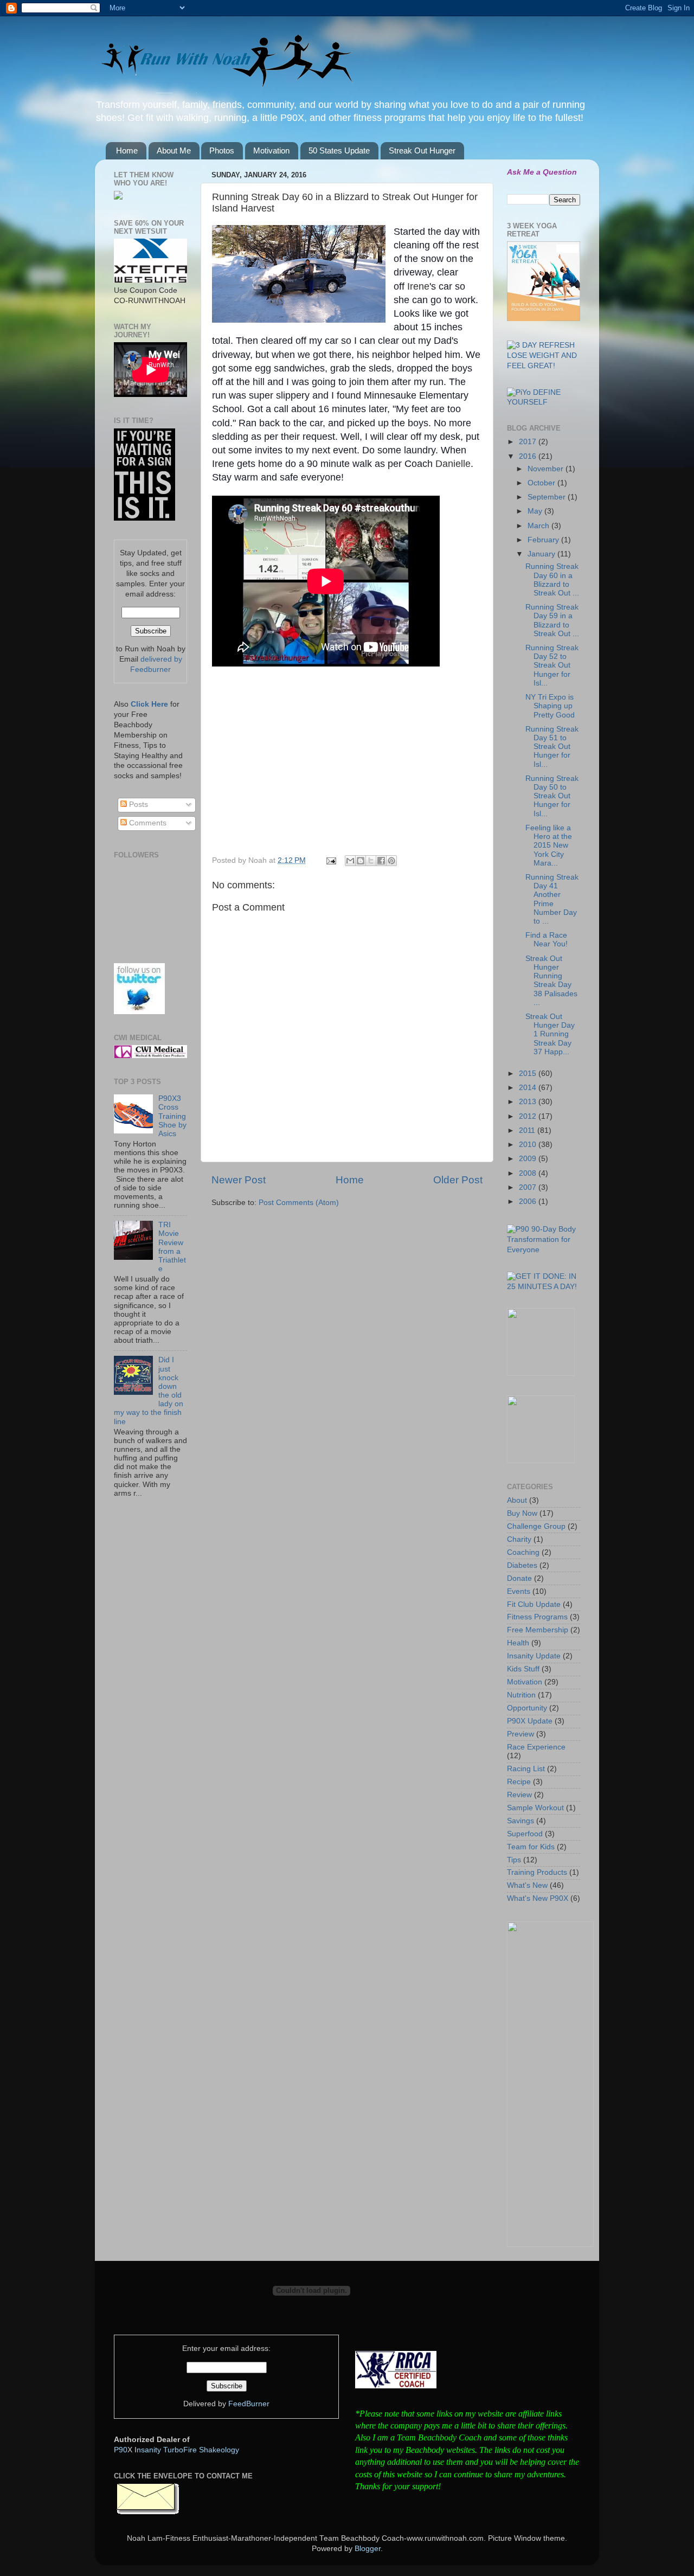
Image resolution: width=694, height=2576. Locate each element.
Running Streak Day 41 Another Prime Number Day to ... (552, 899)
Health (518, 1643)
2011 (528, 1130)
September (548, 497)
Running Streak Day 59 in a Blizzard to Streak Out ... (552, 620)
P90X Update (530, 1721)
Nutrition (521, 1695)
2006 (529, 1202)
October (542, 483)
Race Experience (536, 1747)
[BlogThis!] (361, 861)
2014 (529, 1088)
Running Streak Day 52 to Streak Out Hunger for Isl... (552, 665)
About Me (174, 150)
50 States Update (339, 150)
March (539, 526)
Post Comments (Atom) (299, 1203)
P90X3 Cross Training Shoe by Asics (172, 1116)
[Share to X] (371, 861)
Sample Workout (535, 1808)
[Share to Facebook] (381, 861)
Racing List (526, 1769)
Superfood (525, 1834)
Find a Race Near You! (547, 940)
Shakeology (219, 2450)
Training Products (537, 1872)
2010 (529, 1145)
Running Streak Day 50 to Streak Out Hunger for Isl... (552, 796)
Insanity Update (534, 1656)
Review (519, 1795)
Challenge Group (536, 1526)
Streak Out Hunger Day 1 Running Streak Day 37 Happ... (550, 1034)
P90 (121, 2450)
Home (127, 150)
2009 (529, 1159)
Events (519, 1591)
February (544, 540)
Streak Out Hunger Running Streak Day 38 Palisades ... (551, 981)
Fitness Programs (537, 1617)
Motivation (271, 150)
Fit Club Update (534, 1604)
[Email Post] (330, 860)
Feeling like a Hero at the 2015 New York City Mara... (549, 845)
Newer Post (239, 1180)
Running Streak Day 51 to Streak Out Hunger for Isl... (552, 747)
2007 (529, 1187)
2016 (529, 456)
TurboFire (180, 2450)
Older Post (458, 1180)
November (547, 469)
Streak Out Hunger (422, 150)
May (536, 511)
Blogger (368, 2549)
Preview (520, 1734)
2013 (529, 1102)
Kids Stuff (523, 1669)
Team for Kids (531, 1847)
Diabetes (522, 1565)
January (542, 554)
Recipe (519, 1782)
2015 (529, 1074)
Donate (519, 1578)
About (517, 1500)
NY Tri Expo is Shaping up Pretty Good (550, 706)
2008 (529, 1173)
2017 (529, 442)
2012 (529, 1116)
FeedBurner (249, 2404)
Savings (520, 1821)
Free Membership (538, 1630)
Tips (514, 1860)
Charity (519, 1539)
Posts (137, 805)
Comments (147, 823)
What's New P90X (538, 1898)
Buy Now (522, 1513)
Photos (222, 150)
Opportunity (527, 1708)
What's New (527, 1885)
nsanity (149, 2450)
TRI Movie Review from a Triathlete (172, 1247)
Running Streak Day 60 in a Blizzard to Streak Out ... (552, 580)
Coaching (523, 1552)
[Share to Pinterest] (391, 861)
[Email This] (350, 861)
